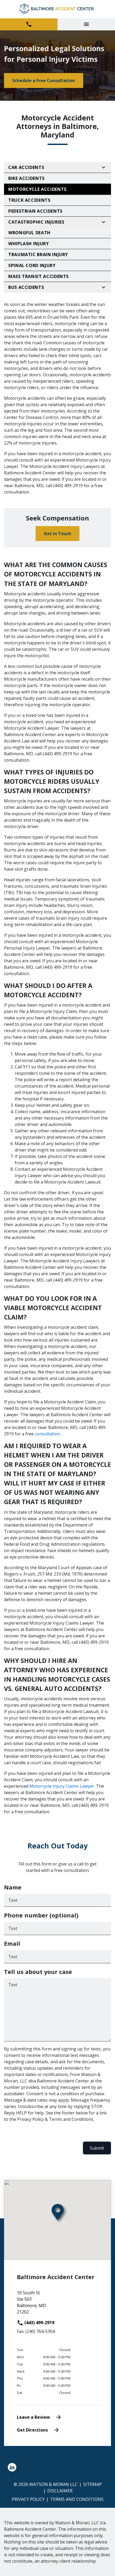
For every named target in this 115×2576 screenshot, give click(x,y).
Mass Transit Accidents (39, 276)
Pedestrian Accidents (35, 211)
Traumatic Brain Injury (38, 255)
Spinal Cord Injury (32, 265)
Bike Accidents (26, 178)
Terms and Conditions (77, 2499)
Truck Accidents (29, 200)
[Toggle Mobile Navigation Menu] (86, 24)
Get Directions (32, 2430)
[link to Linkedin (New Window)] (12, 2467)
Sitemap (92, 2484)
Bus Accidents (26, 287)
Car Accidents (26, 167)
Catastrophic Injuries (36, 222)
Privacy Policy (28, 2499)
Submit (97, 2148)
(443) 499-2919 (39, 2323)
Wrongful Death (29, 233)
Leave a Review (33, 2417)
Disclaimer (60, 2491)
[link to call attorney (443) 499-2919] (29, 24)
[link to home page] (57, 9)
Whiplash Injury (29, 244)
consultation (47, 1434)
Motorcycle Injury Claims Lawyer (62, 1786)
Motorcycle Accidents (37, 189)
